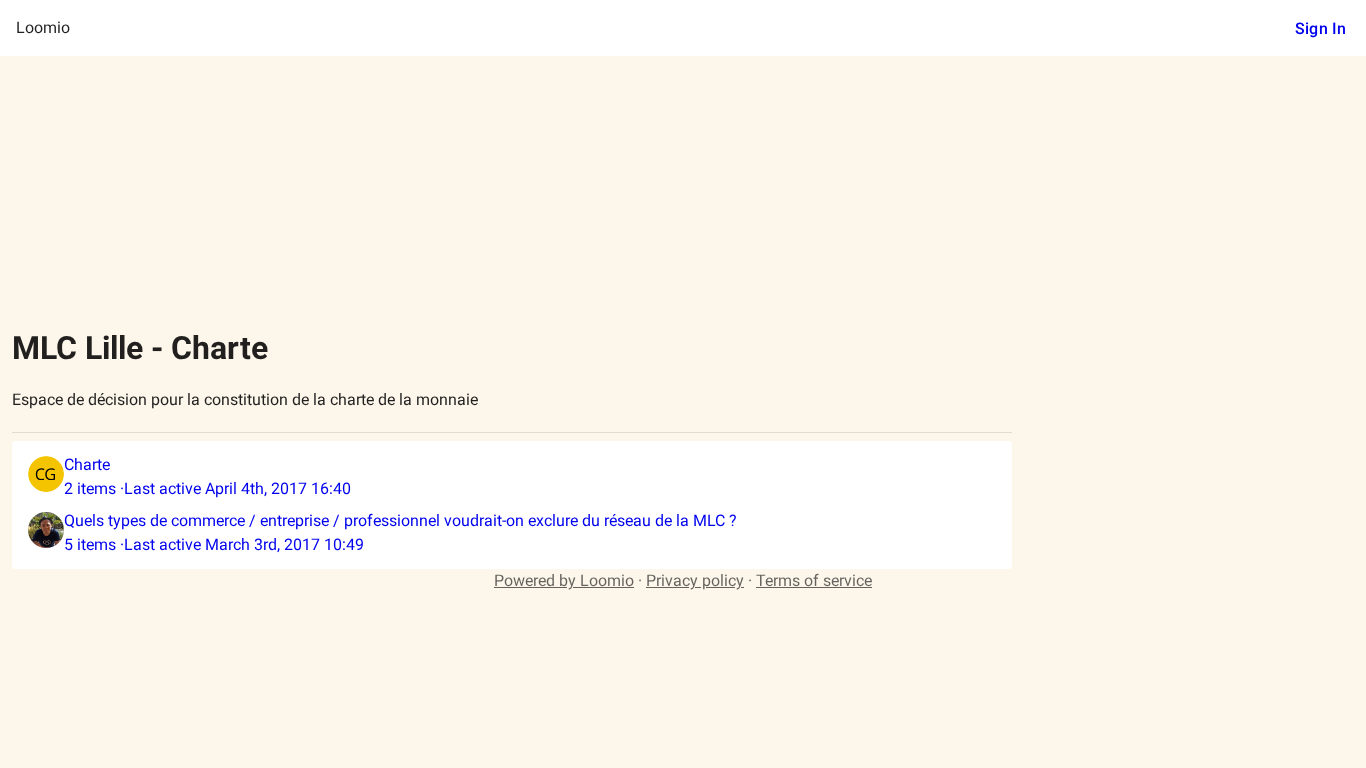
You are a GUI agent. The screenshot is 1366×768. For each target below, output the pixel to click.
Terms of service (814, 580)
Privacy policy (695, 580)
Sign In (1320, 28)
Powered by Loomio (564, 580)
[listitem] (512, 477)
